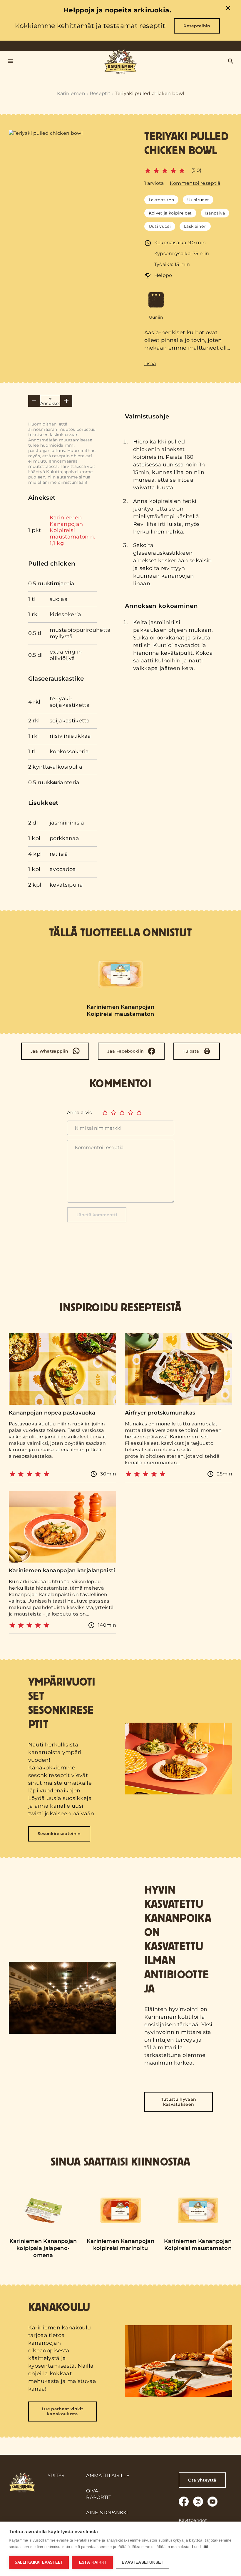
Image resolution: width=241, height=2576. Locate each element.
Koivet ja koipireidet (170, 213)
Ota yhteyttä (202, 2480)
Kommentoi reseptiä (195, 183)
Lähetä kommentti (97, 1215)
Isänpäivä (215, 213)
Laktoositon (161, 200)
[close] (228, 9)
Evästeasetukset (143, 2562)
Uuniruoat (198, 200)
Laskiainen (195, 226)
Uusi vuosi (160, 226)
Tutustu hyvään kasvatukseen (179, 2102)
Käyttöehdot (193, 2520)
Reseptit (100, 93)
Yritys (56, 2476)
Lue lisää (200, 2547)
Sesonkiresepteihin (59, 1834)
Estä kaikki (92, 2562)
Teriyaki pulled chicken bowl (149, 93)
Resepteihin (197, 26)
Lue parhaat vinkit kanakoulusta (62, 2411)
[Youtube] (212, 2502)
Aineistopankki (107, 2513)
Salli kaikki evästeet (39, 2562)
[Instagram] (198, 2502)
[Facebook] (184, 2502)
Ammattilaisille (108, 2476)
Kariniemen (71, 93)
